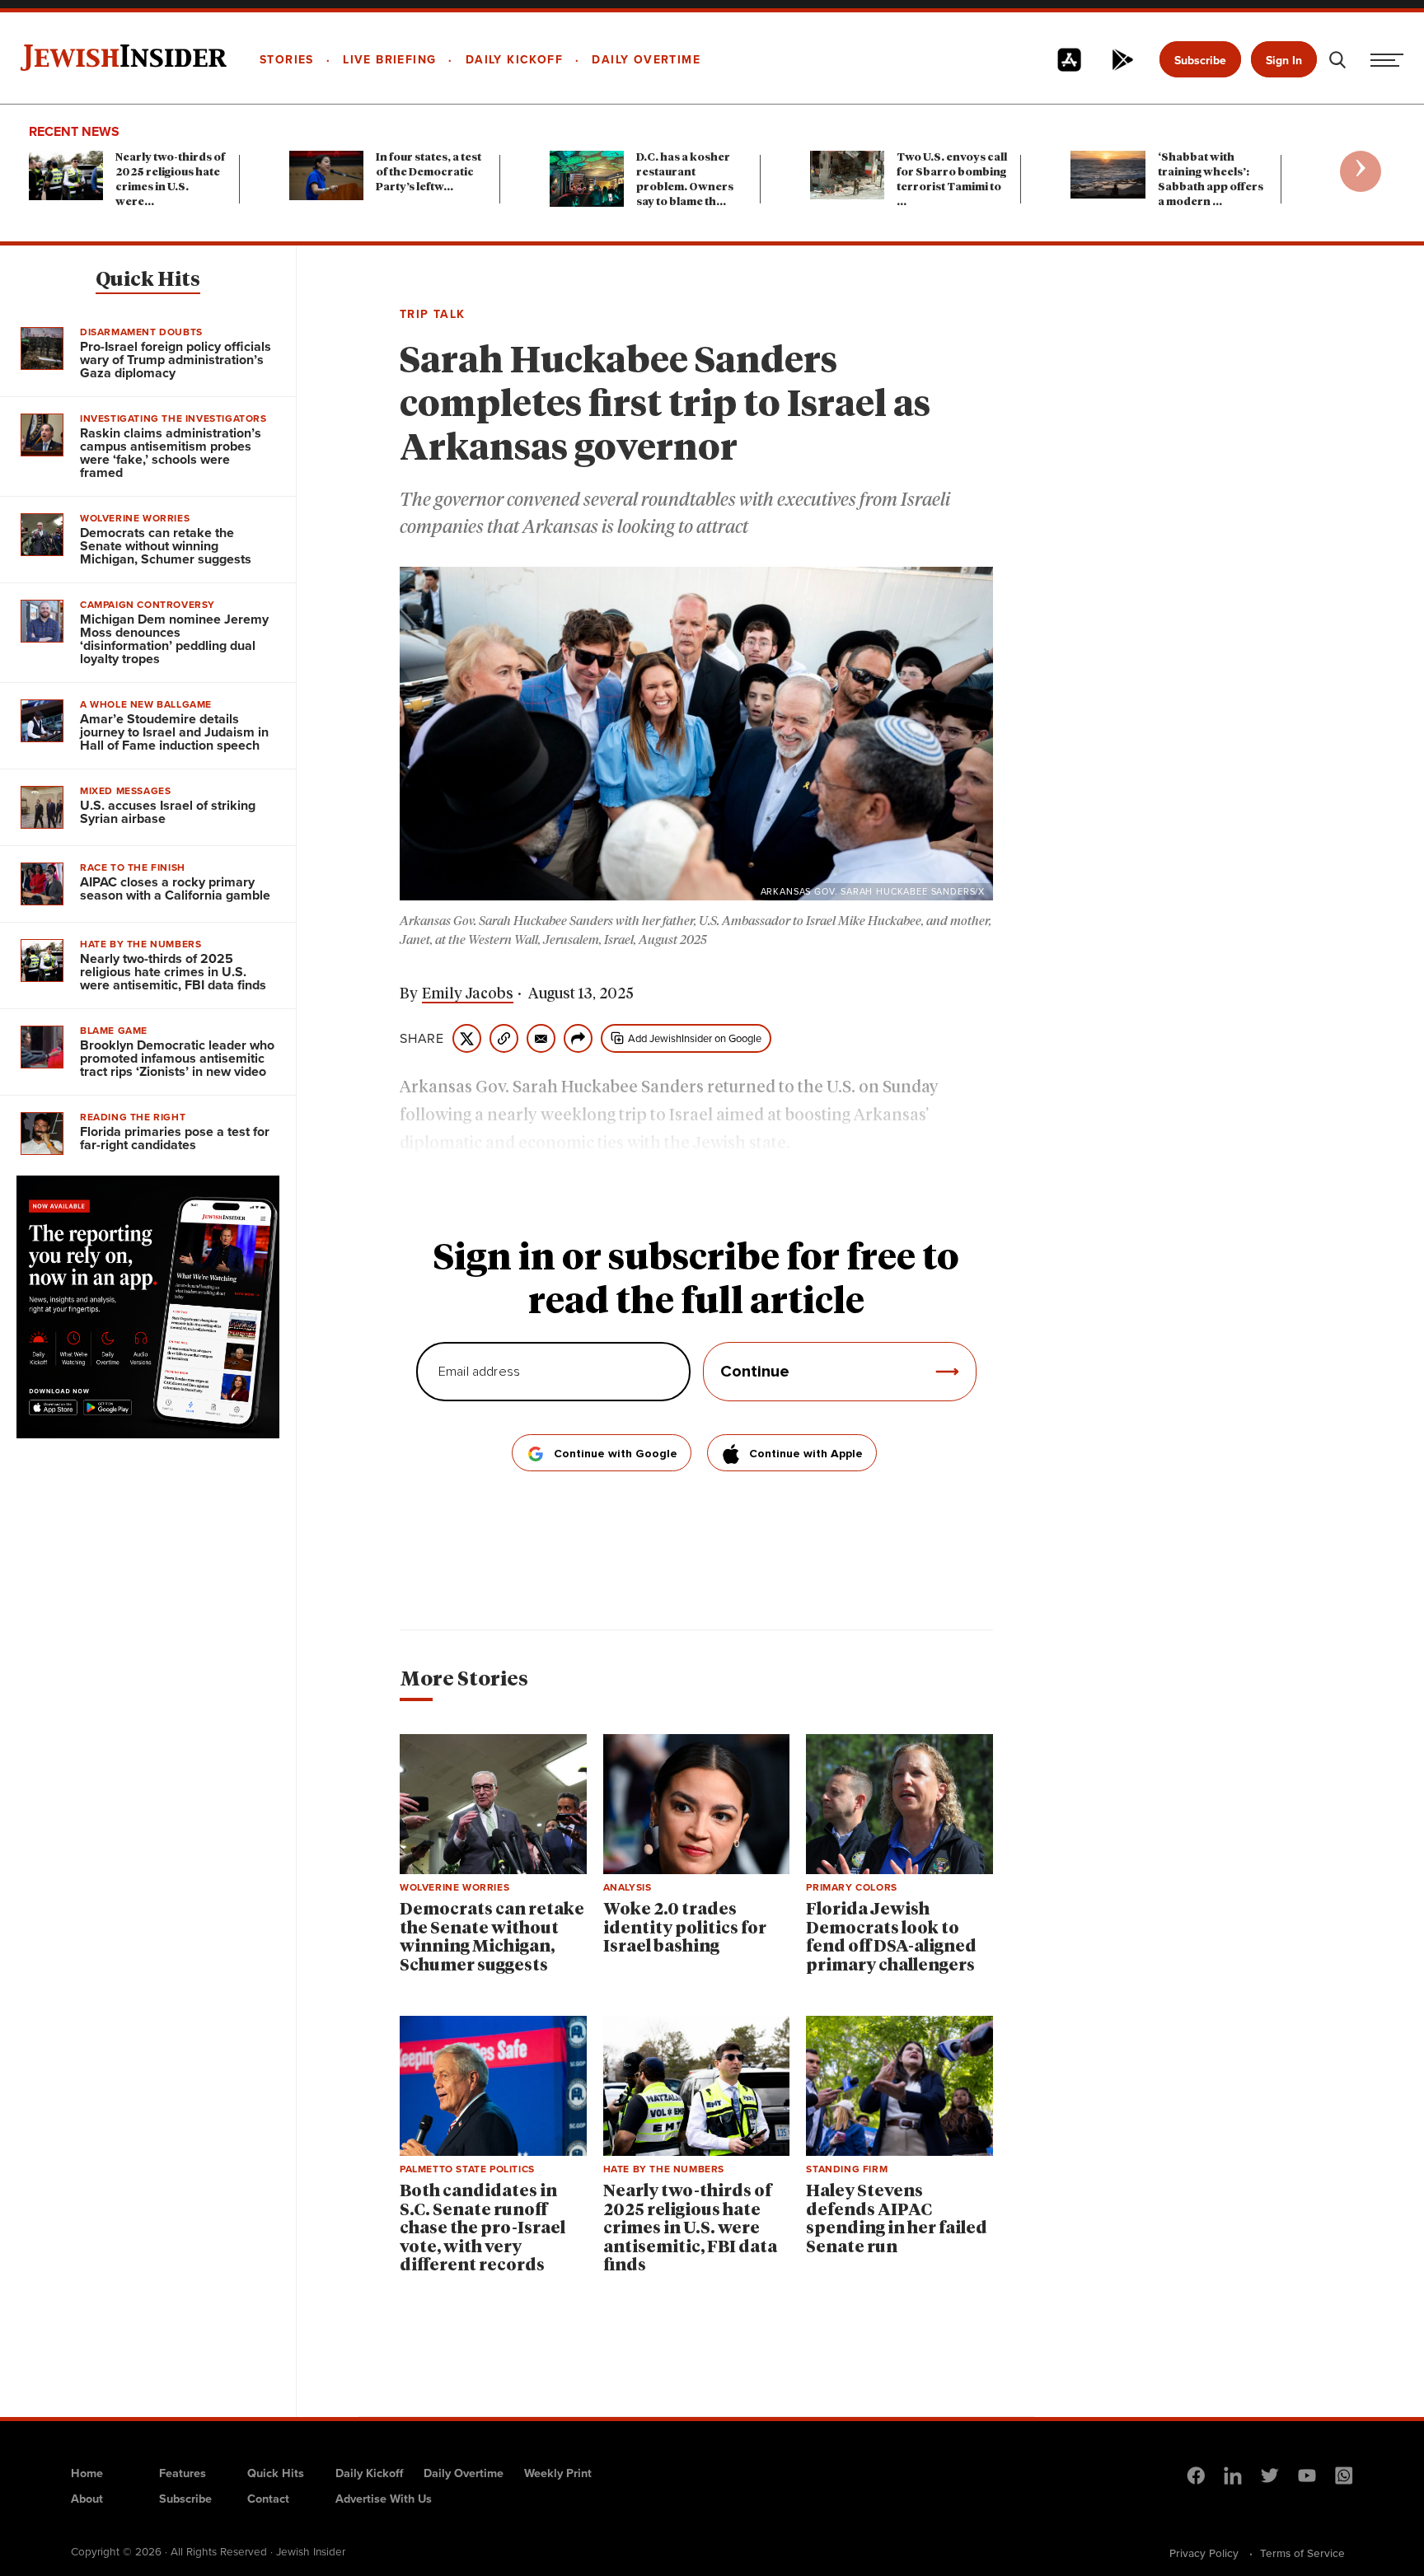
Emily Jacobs (468, 994)
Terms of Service (1302, 2553)
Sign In (1284, 61)
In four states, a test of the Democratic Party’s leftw (429, 173)
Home (87, 2473)
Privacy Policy (1204, 2553)
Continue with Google (616, 1454)
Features (183, 2473)
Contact (268, 2499)
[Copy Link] (504, 1038)
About (87, 2499)
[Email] (541, 1038)
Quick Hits (148, 280)
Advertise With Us (384, 2499)
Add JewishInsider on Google (695, 1038)
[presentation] (1361, 171)
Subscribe (1200, 61)
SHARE (422, 1039)
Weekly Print (558, 2473)
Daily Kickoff (369, 2473)
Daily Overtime (464, 2473)
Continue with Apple (806, 1454)
